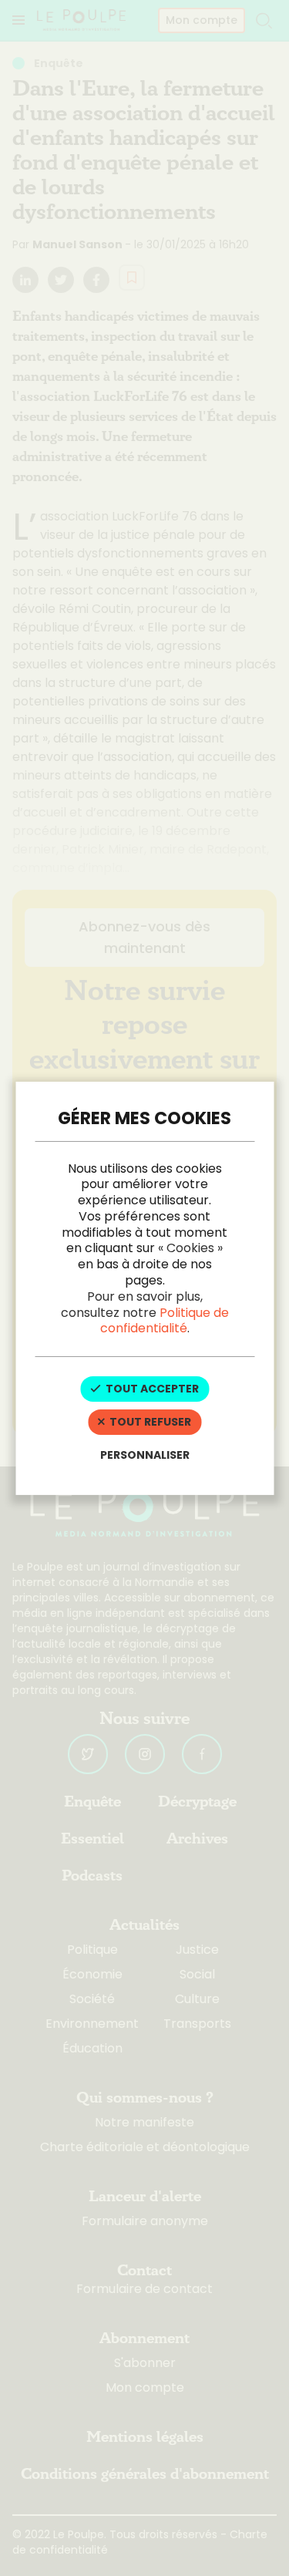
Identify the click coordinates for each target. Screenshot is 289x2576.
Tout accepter (151, 1389)
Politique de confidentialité (165, 1321)
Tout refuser (149, 1422)
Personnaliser (145, 1455)
